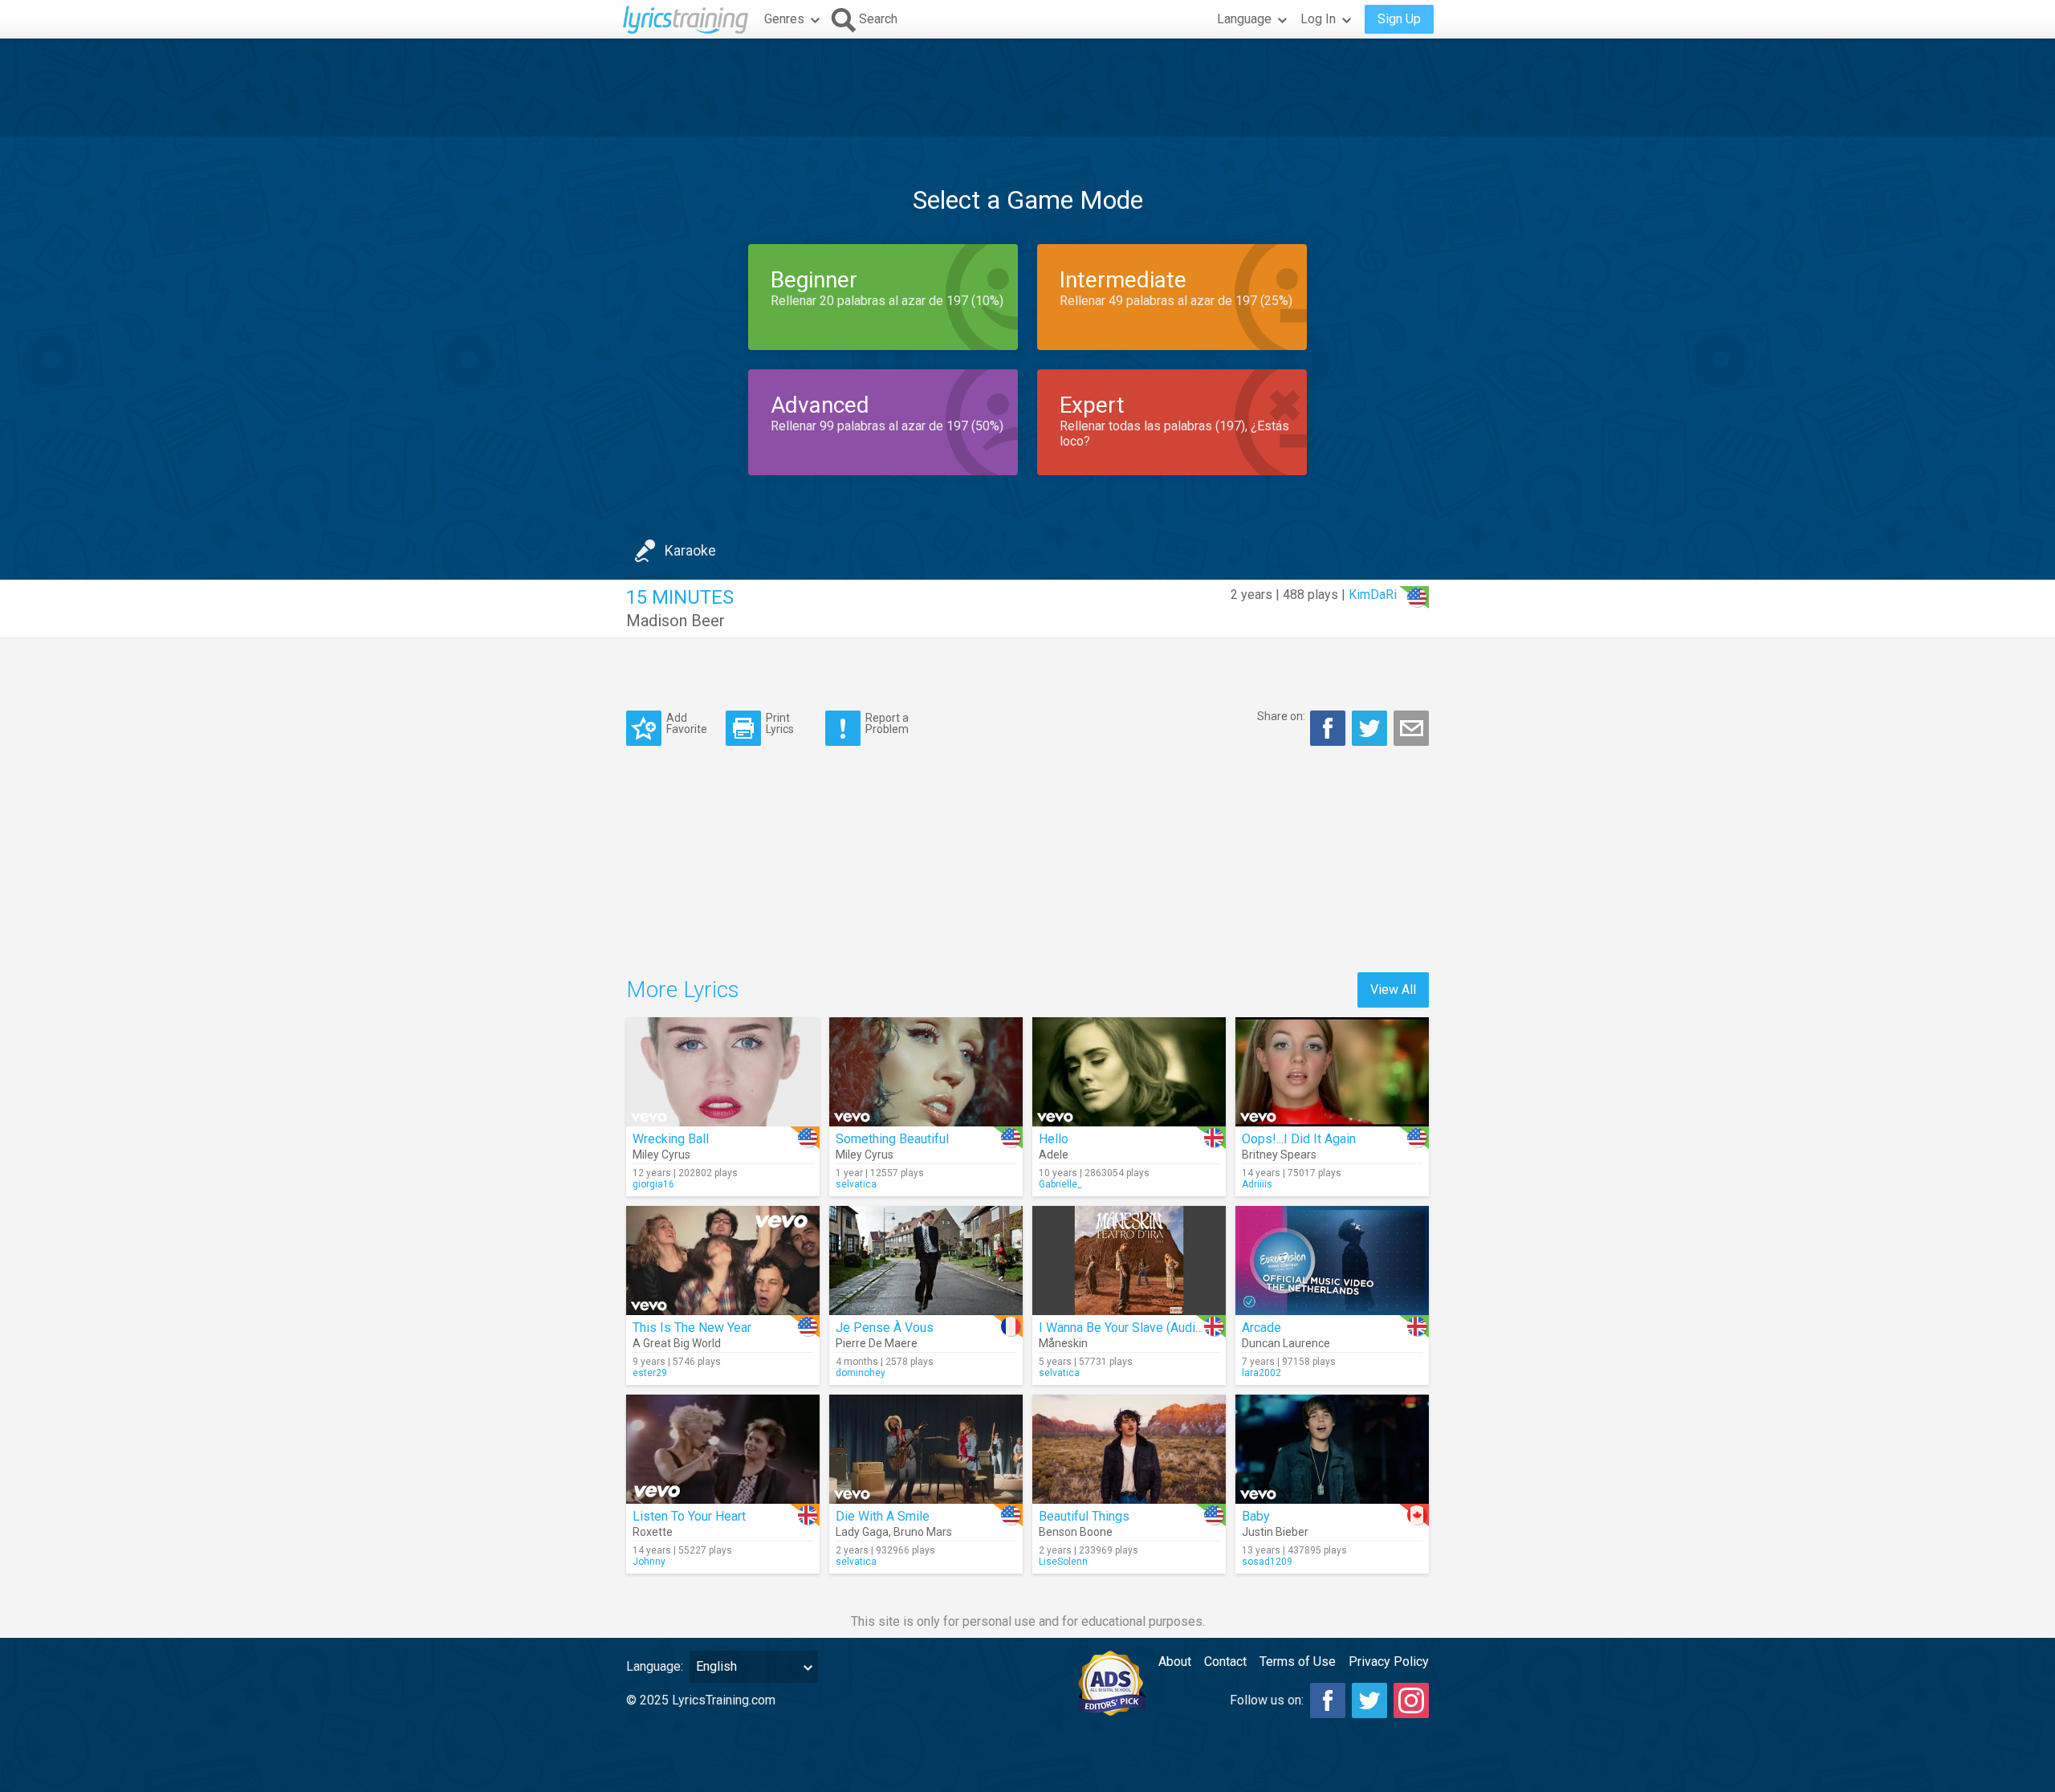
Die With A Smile (883, 1516)
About (1175, 1662)
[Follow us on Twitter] (1369, 1700)
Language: (655, 1666)
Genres (784, 19)
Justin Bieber (1275, 1532)
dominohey (861, 1373)
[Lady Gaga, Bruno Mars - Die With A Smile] (926, 1449)
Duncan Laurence (1286, 1343)
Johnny (649, 1562)
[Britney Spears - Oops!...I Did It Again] (1332, 1072)
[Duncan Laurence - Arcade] (1332, 1261)
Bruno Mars (923, 1532)
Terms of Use (1298, 1662)
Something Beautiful (892, 1139)
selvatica (856, 1184)
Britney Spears (1279, 1155)
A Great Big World (677, 1343)
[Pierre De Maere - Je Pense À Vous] (926, 1261)
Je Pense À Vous (885, 1328)
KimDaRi (1373, 595)
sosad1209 (1267, 1562)
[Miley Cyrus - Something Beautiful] (926, 1072)
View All (1393, 990)
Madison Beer (676, 621)
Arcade (1261, 1328)
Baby (1256, 1516)
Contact (1225, 1662)
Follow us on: (1267, 1700)
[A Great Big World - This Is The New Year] (723, 1261)
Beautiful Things (1084, 1516)
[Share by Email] (1411, 728)
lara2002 (1261, 1373)
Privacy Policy (1389, 1662)
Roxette (653, 1532)
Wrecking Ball (671, 1139)
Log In (1318, 19)
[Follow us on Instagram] (1411, 1700)
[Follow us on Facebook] (1328, 1700)
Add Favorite (687, 723)
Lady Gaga (862, 1532)
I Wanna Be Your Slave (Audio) (1123, 1328)
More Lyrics (683, 990)
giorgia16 (653, 1184)
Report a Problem (887, 723)
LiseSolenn (1063, 1562)
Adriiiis (1257, 1184)
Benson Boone (1076, 1532)
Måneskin (1063, 1343)
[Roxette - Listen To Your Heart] (723, 1449)
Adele (1054, 1155)
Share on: (1281, 716)
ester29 (650, 1373)
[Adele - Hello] (1129, 1072)
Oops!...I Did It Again (1299, 1139)
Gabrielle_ (1060, 1184)
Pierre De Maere (877, 1343)
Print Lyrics (780, 723)
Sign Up (1399, 19)
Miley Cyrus (661, 1155)
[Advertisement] (1027, 88)
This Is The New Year (692, 1328)
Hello (1054, 1139)
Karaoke (690, 550)
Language (1244, 19)
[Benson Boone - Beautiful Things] (1129, 1449)
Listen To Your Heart (689, 1516)
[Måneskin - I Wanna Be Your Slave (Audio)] (1129, 1261)
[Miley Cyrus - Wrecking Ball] (723, 1072)
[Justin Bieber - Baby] (1332, 1449)
